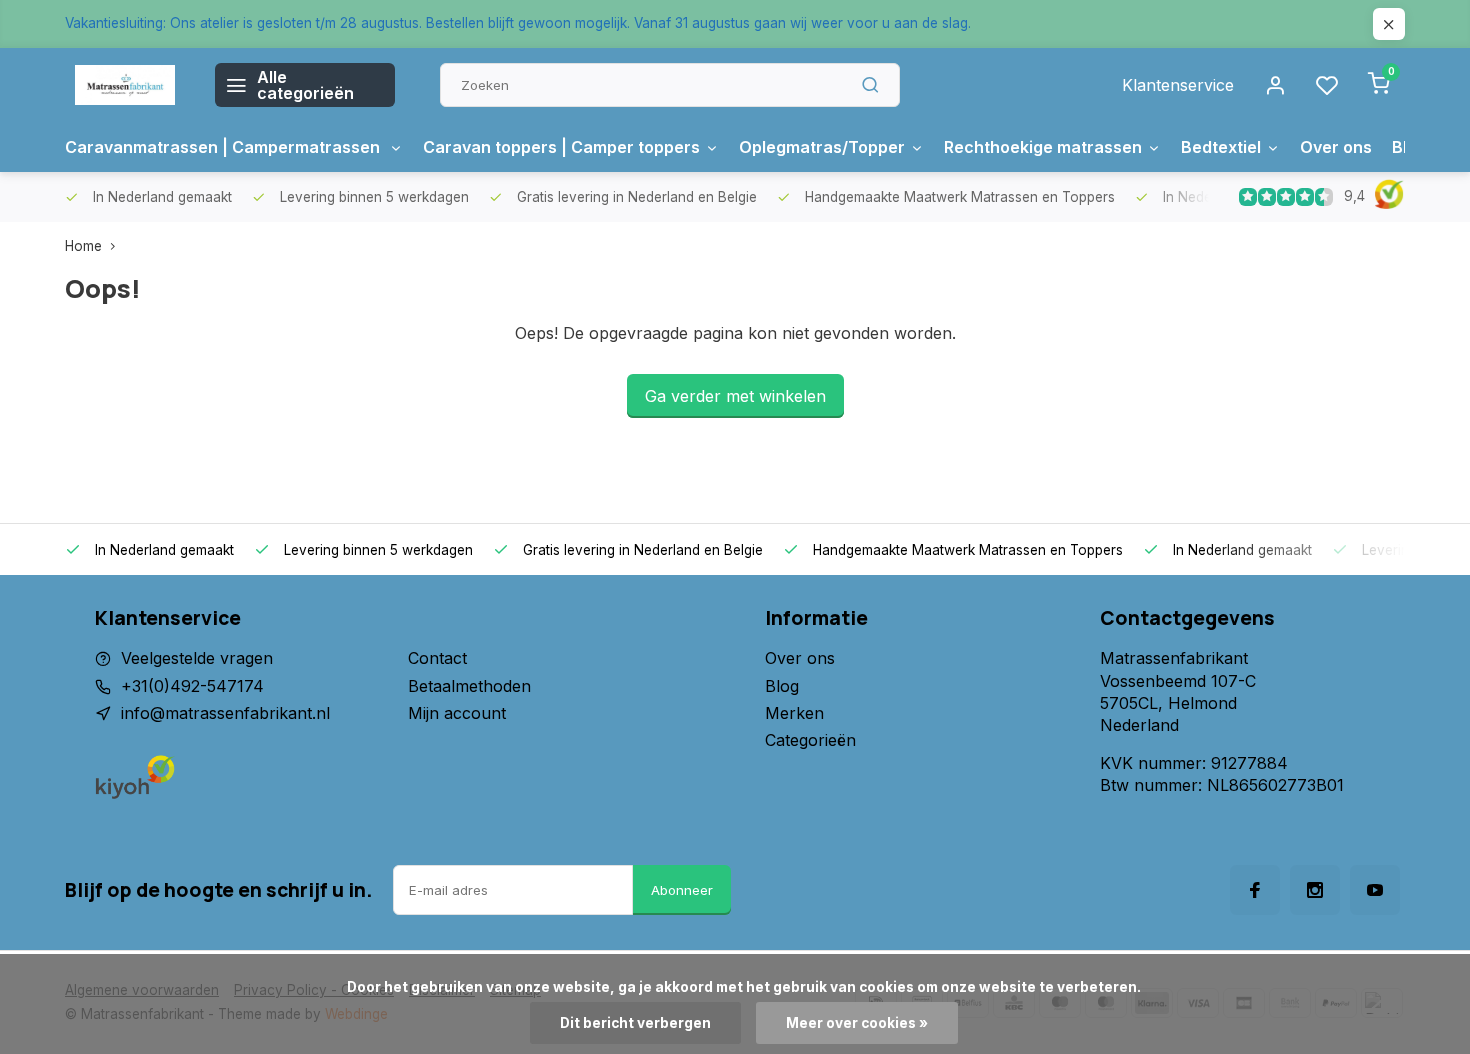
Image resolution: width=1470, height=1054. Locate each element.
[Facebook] (1255, 890)
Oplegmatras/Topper (822, 147)
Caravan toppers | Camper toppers (561, 147)
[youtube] (1375, 890)
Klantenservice (1178, 85)
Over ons (1336, 147)
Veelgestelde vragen (197, 658)
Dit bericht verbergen (635, 1023)
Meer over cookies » (857, 1023)
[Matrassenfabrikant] (125, 85)
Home (83, 246)
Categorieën (810, 740)
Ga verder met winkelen (735, 396)
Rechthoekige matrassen (1043, 147)
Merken (794, 713)
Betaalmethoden (469, 686)
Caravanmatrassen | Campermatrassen (224, 147)
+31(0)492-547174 (192, 686)
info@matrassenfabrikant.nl (225, 713)
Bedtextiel (1221, 147)
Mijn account (457, 713)
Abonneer (682, 890)
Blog (782, 686)
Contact (437, 658)
